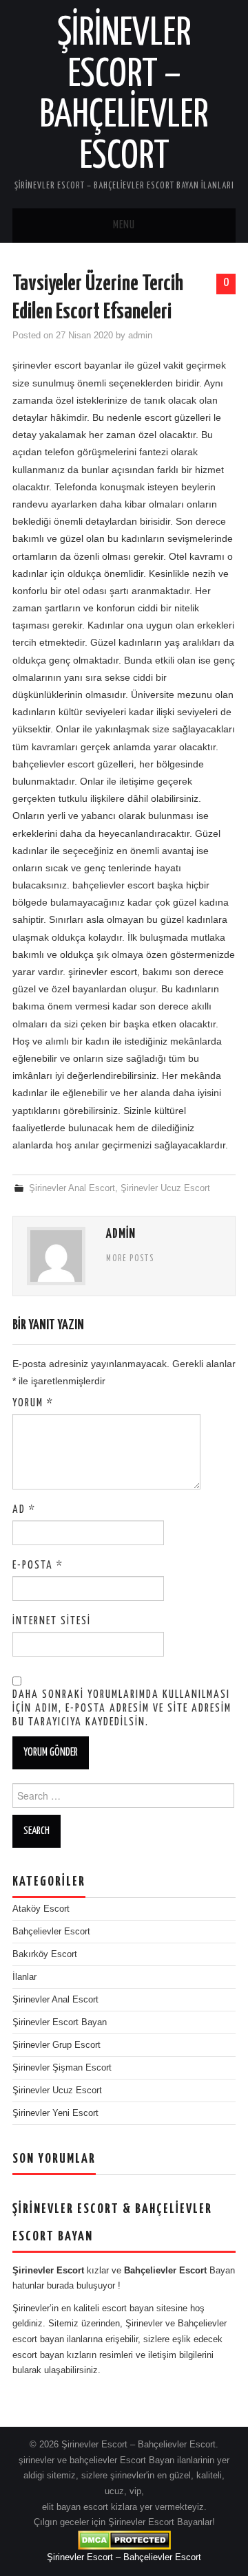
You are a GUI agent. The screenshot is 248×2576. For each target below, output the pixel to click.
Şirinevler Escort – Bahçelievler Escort (124, 2557)
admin (140, 336)
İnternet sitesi (52, 1621)
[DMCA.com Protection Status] (124, 2540)
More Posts (130, 1259)
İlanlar (24, 1977)
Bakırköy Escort (45, 1954)
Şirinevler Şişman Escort (62, 2068)
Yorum (33, 1403)
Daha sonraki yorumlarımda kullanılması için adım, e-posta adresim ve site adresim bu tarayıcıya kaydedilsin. (122, 1709)
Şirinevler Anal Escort (72, 1188)
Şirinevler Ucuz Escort (165, 1188)
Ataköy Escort (41, 1909)
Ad (24, 1510)
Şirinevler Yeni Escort (55, 2113)
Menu (124, 225)
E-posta (38, 1565)
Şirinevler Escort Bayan (60, 2022)
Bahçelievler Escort (51, 1932)
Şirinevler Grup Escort (56, 2045)
